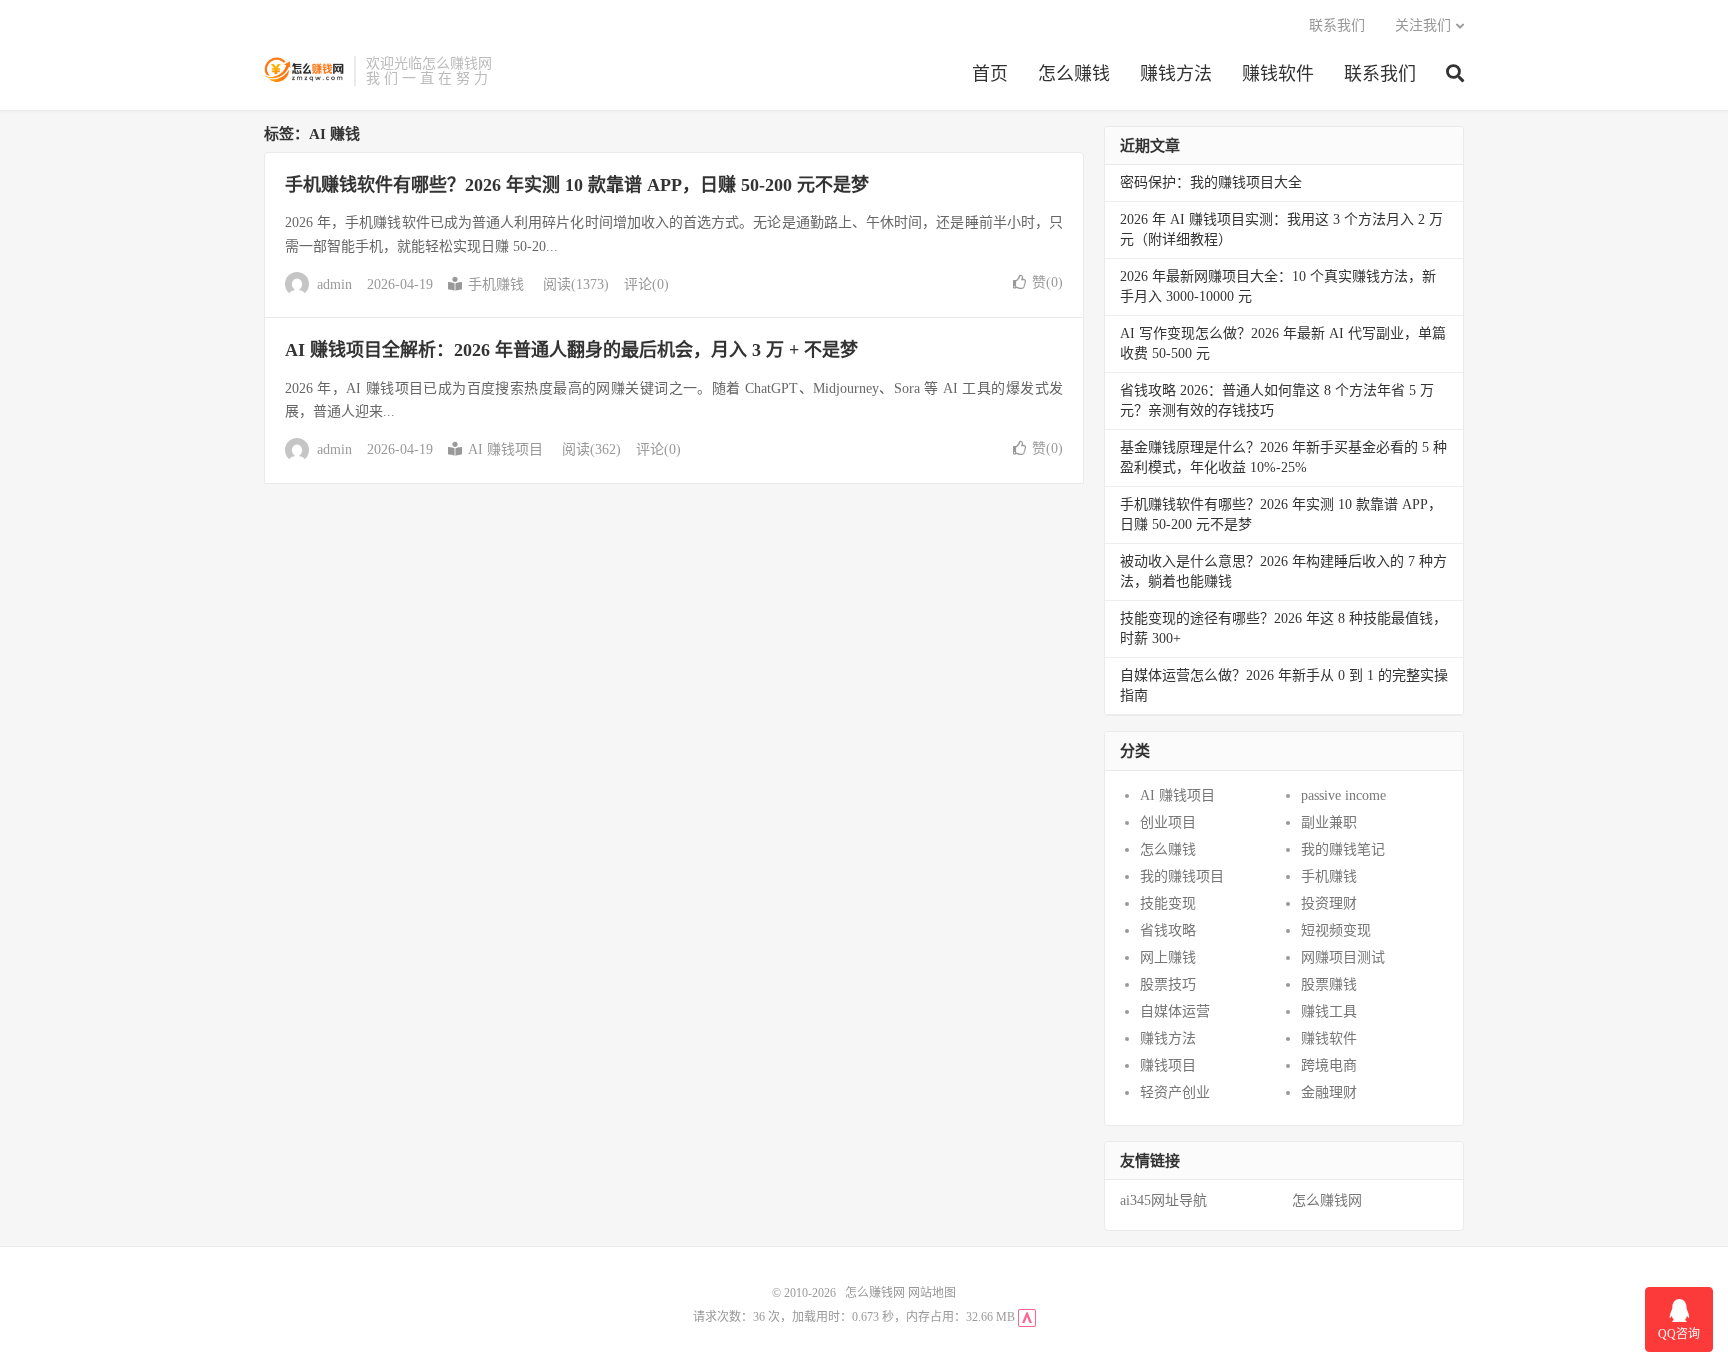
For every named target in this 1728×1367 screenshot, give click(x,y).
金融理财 (1329, 1092)
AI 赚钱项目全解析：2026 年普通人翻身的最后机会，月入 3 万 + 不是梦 (571, 350)
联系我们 (1380, 74)
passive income (1343, 795)
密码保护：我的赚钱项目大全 (1211, 182)
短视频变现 (1336, 930)
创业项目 (1168, 822)
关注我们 (1423, 25)
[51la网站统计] (1027, 1317)
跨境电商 (1329, 1065)
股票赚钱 (1329, 984)
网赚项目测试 (1343, 957)
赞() (1047, 282)
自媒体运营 (1175, 1011)
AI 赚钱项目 (505, 449)
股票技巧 (1168, 984)
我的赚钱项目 (1182, 876)
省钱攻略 (1168, 930)
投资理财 (1329, 903)
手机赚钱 (496, 284)
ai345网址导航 (1163, 1200)
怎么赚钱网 (304, 71)
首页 (990, 74)
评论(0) (646, 284)
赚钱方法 (1176, 74)
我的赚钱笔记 (1343, 849)
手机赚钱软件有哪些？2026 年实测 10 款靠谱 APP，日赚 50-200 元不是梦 (577, 185)
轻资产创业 (1175, 1092)
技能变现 (1168, 903)
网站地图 (932, 1293)
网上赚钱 (1168, 957)
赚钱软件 (1278, 74)
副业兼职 (1329, 822)
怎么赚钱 (1074, 74)
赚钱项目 (1168, 1065)
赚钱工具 (1329, 1011)
